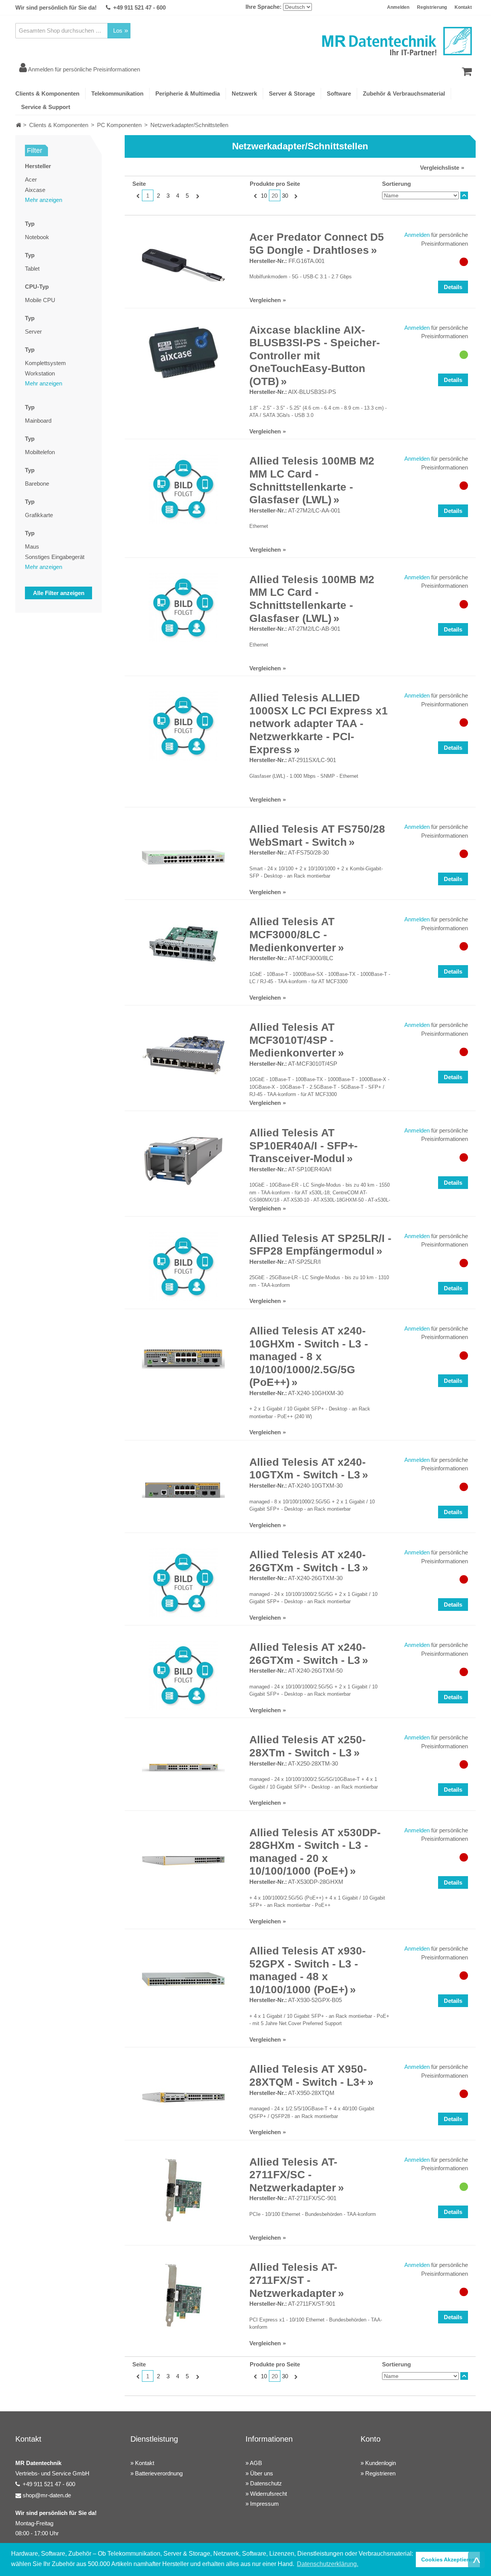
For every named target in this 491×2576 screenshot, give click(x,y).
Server (33, 332)
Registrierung (432, 7)
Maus (32, 546)
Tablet (32, 269)
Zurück (137, 196)
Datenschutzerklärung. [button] (328, 2564)
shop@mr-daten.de (47, 2495)
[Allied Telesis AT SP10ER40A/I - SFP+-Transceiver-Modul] (183, 1161)
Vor (197, 196)
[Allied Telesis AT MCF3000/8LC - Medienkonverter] (183, 944)
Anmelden (398, 7)
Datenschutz (266, 2483)
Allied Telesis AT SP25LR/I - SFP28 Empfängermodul (320, 1245)
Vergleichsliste (440, 168)
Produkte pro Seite (275, 184)
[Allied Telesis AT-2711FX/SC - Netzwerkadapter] (183, 2190)
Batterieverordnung (159, 2473)
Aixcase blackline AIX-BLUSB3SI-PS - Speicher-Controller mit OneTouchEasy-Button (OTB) (315, 356)
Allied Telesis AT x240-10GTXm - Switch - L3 (307, 1469)
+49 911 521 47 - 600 (139, 7)
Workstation (40, 373)
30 (285, 196)
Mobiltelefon (40, 452)
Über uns (262, 2473)
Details (453, 287)
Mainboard (38, 421)
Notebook (37, 237)
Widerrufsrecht (269, 2494)
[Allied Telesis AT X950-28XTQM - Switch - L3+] (183, 2097)
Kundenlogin (381, 2463)
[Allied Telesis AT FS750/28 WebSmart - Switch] (183, 857)
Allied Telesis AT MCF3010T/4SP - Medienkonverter (293, 1040)
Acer (31, 179)
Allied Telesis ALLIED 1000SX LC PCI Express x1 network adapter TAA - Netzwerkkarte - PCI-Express (319, 723)
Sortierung (396, 184)
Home (19, 125)
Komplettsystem (45, 363)
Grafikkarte (39, 515)
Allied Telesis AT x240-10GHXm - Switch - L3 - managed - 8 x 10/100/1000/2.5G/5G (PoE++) (309, 1357)
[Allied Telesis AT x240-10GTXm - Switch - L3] (183, 1490)
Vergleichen (265, 300)
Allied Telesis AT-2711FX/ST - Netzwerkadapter (293, 2280)
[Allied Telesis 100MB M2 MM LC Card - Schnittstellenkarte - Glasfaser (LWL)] (183, 489)
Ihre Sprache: (264, 7)
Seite (139, 184)
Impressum (264, 2504)
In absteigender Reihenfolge (464, 195)
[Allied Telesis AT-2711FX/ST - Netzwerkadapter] (183, 2295)
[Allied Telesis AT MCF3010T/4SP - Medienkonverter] (183, 1055)
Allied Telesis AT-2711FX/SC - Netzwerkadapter (293, 2175)
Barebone (37, 484)
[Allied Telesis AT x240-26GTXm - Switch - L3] (183, 1583)
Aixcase (35, 190)
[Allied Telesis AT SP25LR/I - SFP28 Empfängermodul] (183, 1267)
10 (264, 196)
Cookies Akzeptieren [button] (448, 2559)
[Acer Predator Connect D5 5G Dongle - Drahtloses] (183, 265)
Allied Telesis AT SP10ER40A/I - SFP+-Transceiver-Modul (303, 1146)
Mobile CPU (40, 300)
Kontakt (463, 7)
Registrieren (380, 2473)
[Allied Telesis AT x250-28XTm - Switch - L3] (183, 1768)
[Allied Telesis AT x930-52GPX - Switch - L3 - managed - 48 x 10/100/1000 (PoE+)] (183, 1979)
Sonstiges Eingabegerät (55, 557)
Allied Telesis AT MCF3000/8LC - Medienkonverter (293, 934)
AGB (256, 2463)
